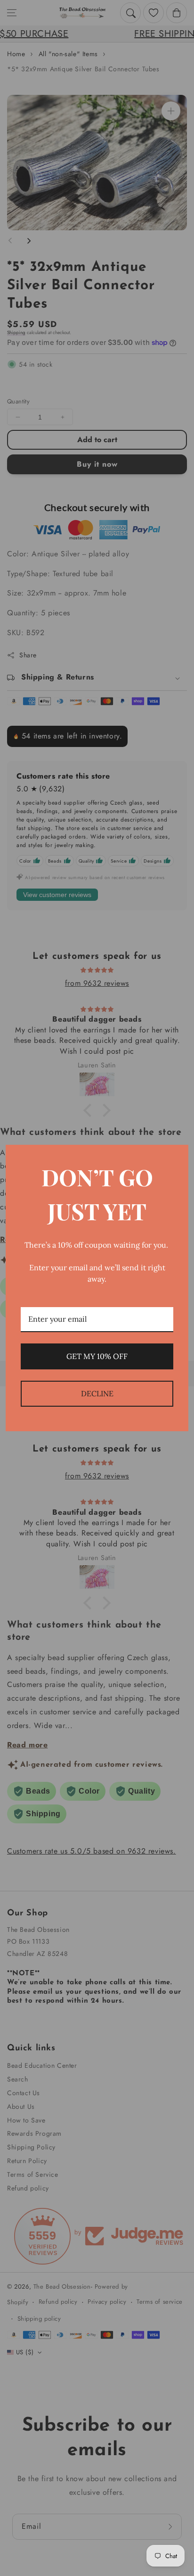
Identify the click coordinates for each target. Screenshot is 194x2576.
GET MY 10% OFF (97, 1356)
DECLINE (97, 1393)
